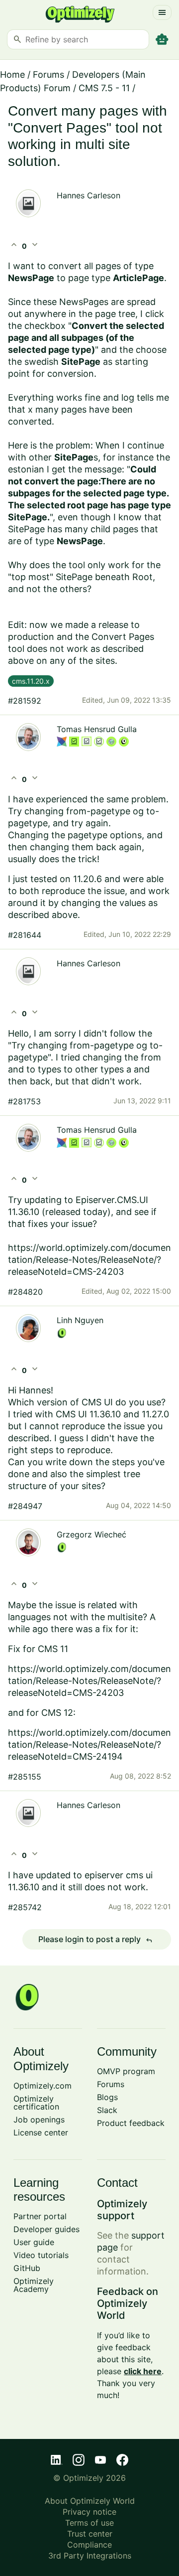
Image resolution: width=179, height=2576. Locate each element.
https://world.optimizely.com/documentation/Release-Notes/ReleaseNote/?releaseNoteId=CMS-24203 (89, 1681)
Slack (107, 2110)
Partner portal (40, 2216)
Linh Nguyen (80, 1320)
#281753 (24, 1101)
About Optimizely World (90, 2501)
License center (41, 2132)
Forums (48, 75)
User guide (34, 2242)
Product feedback (131, 2123)
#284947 (25, 1506)
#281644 (25, 935)
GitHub (27, 2268)
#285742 (25, 1907)
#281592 (25, 701)
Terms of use (89, 2523)
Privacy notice (89, 2512)
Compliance (89, 2545)
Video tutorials (41, 2255)
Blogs (107, 2097)
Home (12, 75)
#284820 (25, 1292)
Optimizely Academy (34, 2285)
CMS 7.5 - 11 (104, 88)
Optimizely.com (43, 2086)
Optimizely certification (36, 2103)
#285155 (25, 1777)
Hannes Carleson (89, 195)
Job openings (39, 2120)
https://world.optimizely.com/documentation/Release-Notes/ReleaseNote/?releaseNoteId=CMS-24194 (89, 1744)
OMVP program (126, 2071)
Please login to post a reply (95, 1940)
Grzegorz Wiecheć (91, 1534)
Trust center (90, 2534)
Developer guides (46, 2229)
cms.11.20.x (31, 681)
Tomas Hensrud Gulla (97, 729)
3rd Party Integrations (90, 2556)
